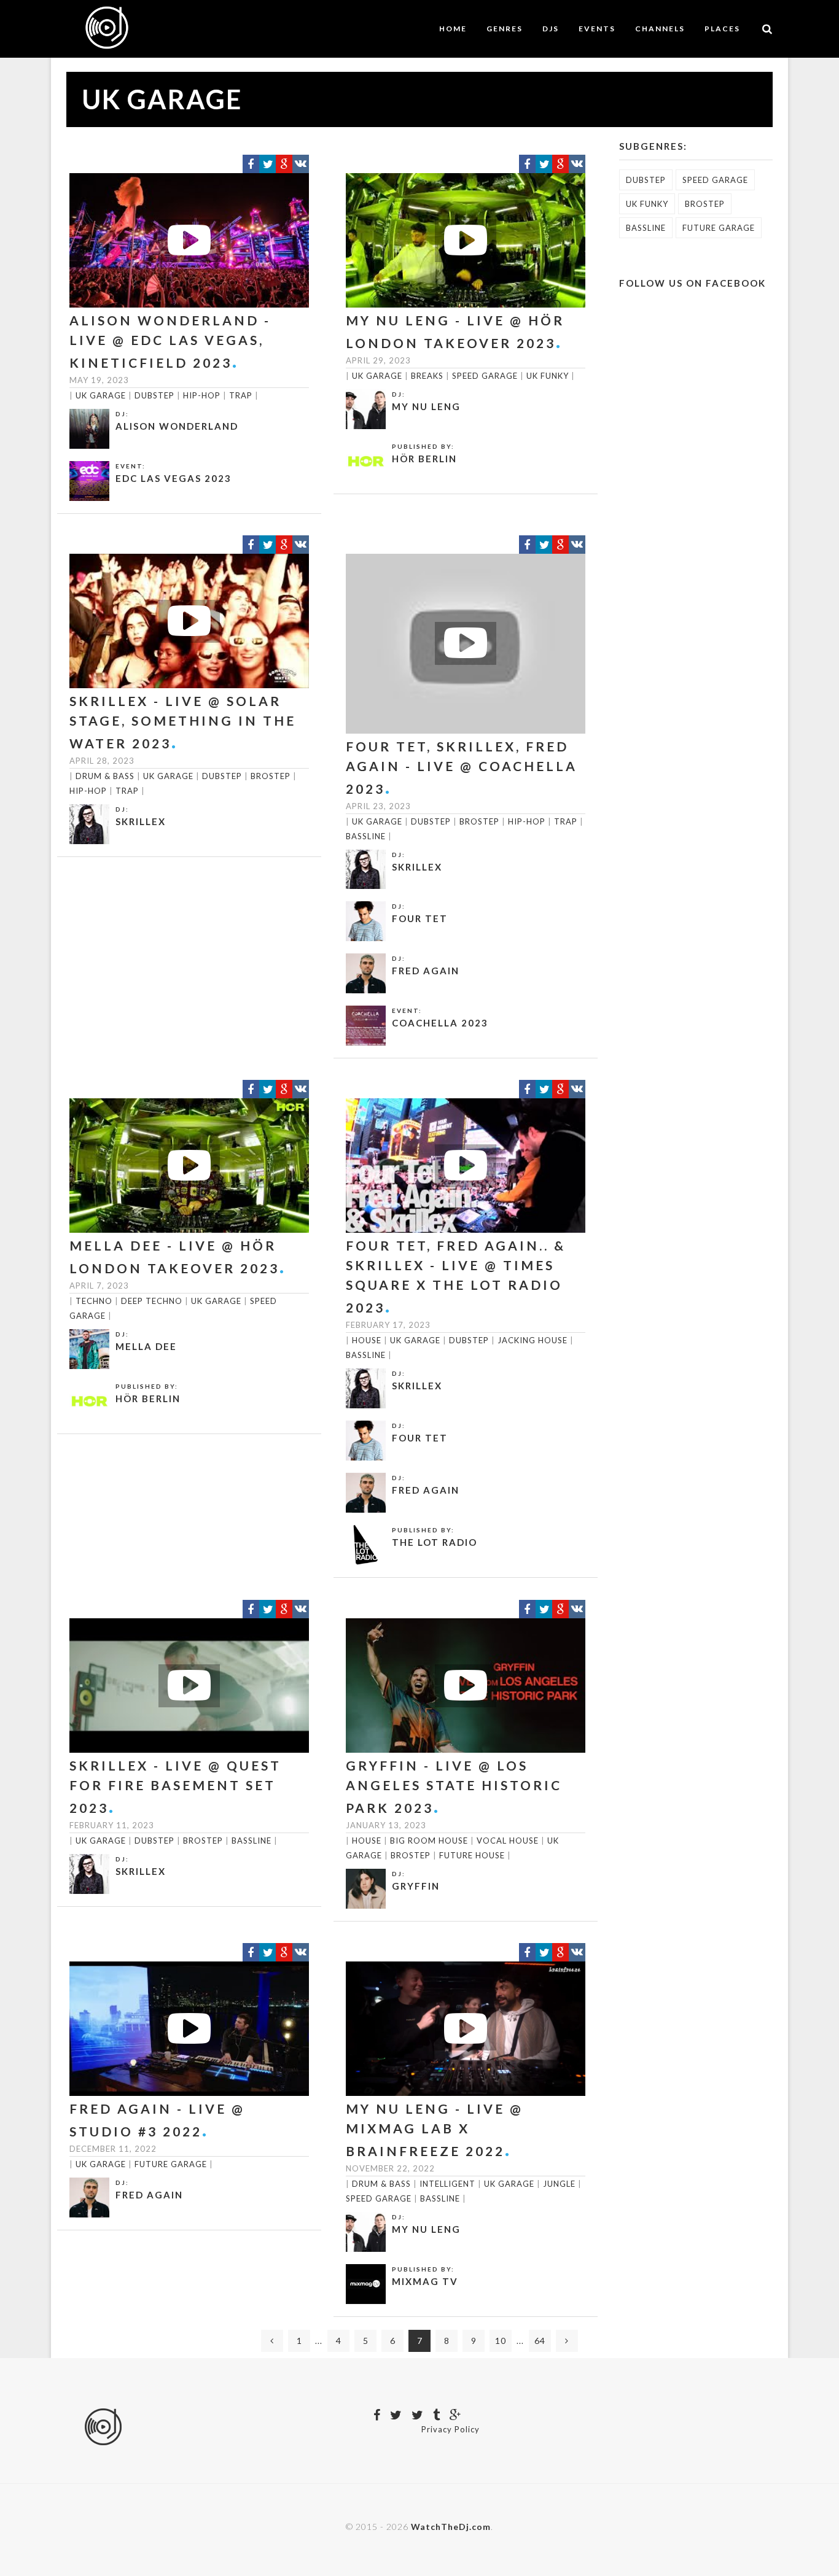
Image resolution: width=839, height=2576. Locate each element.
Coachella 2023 (440, 1023)
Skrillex (141, 821)
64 (540, 2341)
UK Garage (101, 395)
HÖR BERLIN (424, 459)
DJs (551, 29)
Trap (241, 395)
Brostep (271, 776)
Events (597, 29)
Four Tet (420, 918)
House (367, 1340)
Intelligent (447, 2184)
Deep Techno (152, 1301)
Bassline (366, 836)
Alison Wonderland (177, 426)
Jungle (559, 2184)
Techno (94, 1301)
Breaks (427, 376)
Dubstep (154, 395)
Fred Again (426, 971)
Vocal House (508, 1841)
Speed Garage (485, 376)
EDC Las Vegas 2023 (174, 478)
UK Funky (548, 376)
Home (453, 29)
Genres (505, 29)
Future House (472, 1855)
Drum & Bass (105, 776)
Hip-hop (202, 395)
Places (722, 29)
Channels (660, 29)
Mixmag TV (425, 2281)
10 (501, 2341)
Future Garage (171, 2164)
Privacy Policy (451, 2429)
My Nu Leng (426, 406)
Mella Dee (146, 1346)
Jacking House (533, 1340)
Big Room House (429, 1841)
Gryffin (416, 1886)
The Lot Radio (435, 1542)
